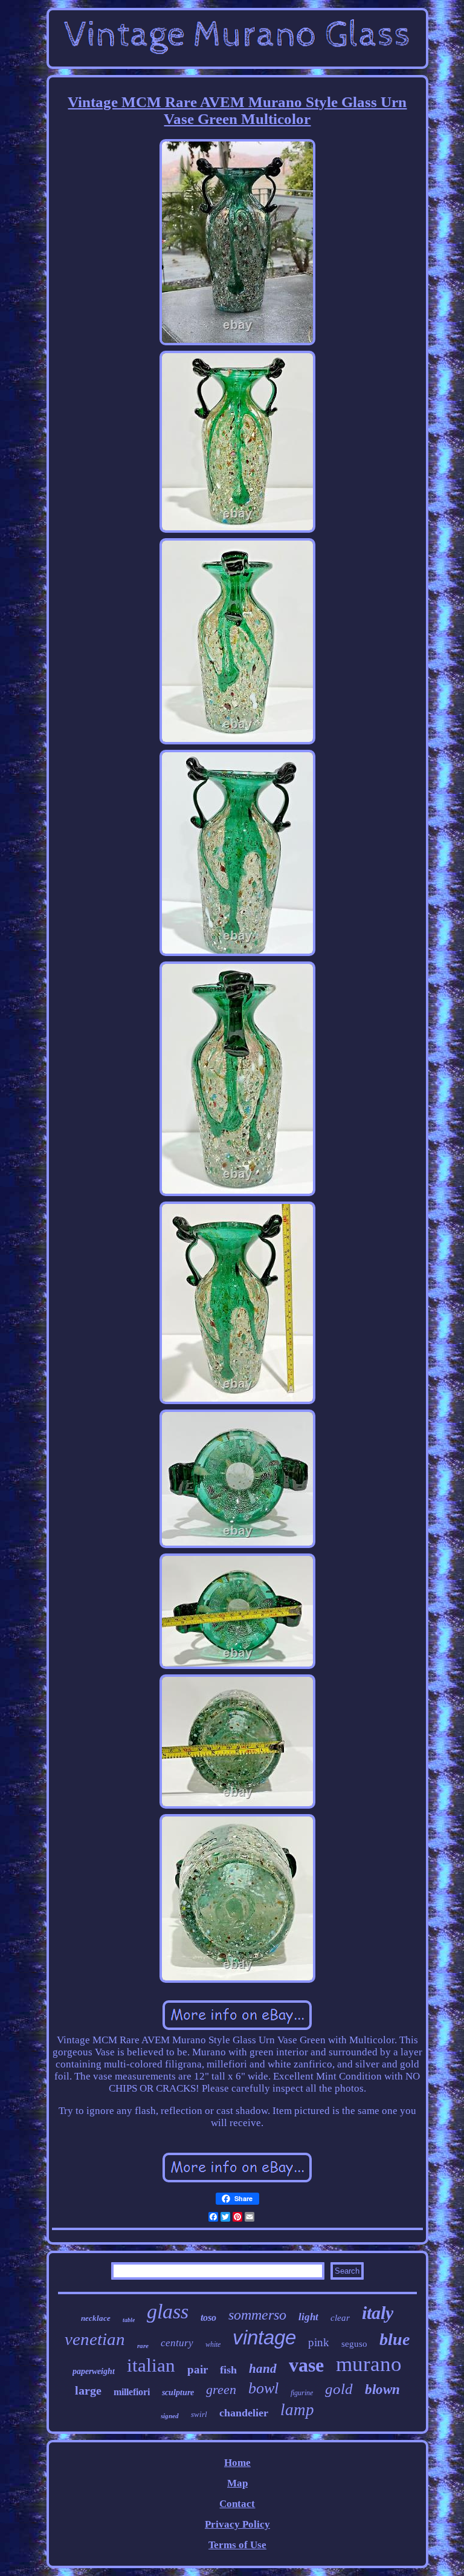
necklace (96, 2318)
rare (143, 2346)
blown (382, 2389)
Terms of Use (237, 2545)
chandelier (244, 2413)
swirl (199, 2414)
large (88, 2390)
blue (395, 2339)
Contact (237, 2504)
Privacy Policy (237, 2524)
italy (378, 2313)
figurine (302, 2393)
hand (263, 2369)
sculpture (178, 2392)
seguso (354, 2344)
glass (168, 2311)
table (129, 2320)
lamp (297, 2410)
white (213, 2344)
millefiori (132, 2392)
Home (237, 2463)
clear (340, 2318)
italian (151, 2365)
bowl (263, 2388)
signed (170, 2416)
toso (208, 2317)
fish (228, 2370)
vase (306, 2365)
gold (339, 2389)
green (221, 2389)
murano (369, 2364)
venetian (95, 2339)
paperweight (94, 2371)
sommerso (257, 2315)
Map (237, 2483)
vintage (264, 2337)
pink (319, 2342)
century (177, 2343)
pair (198, 2369)
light (308, 2317)
